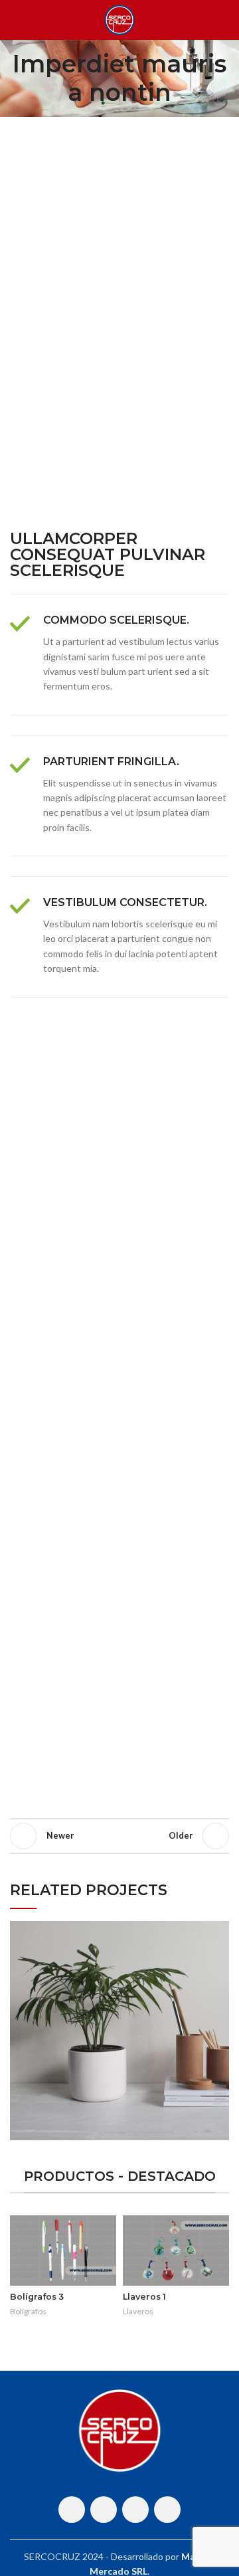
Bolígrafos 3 (37, 2297)
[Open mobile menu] (15, 20)
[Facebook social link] (72, 2510)
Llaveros (138, 2311)
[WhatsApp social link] (135, 2510)
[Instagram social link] (104, 2510)
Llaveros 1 (144, 2297)
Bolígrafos (28, 2311)
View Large (219, 1931)
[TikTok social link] (167, 2510)
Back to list (119, 1836)
